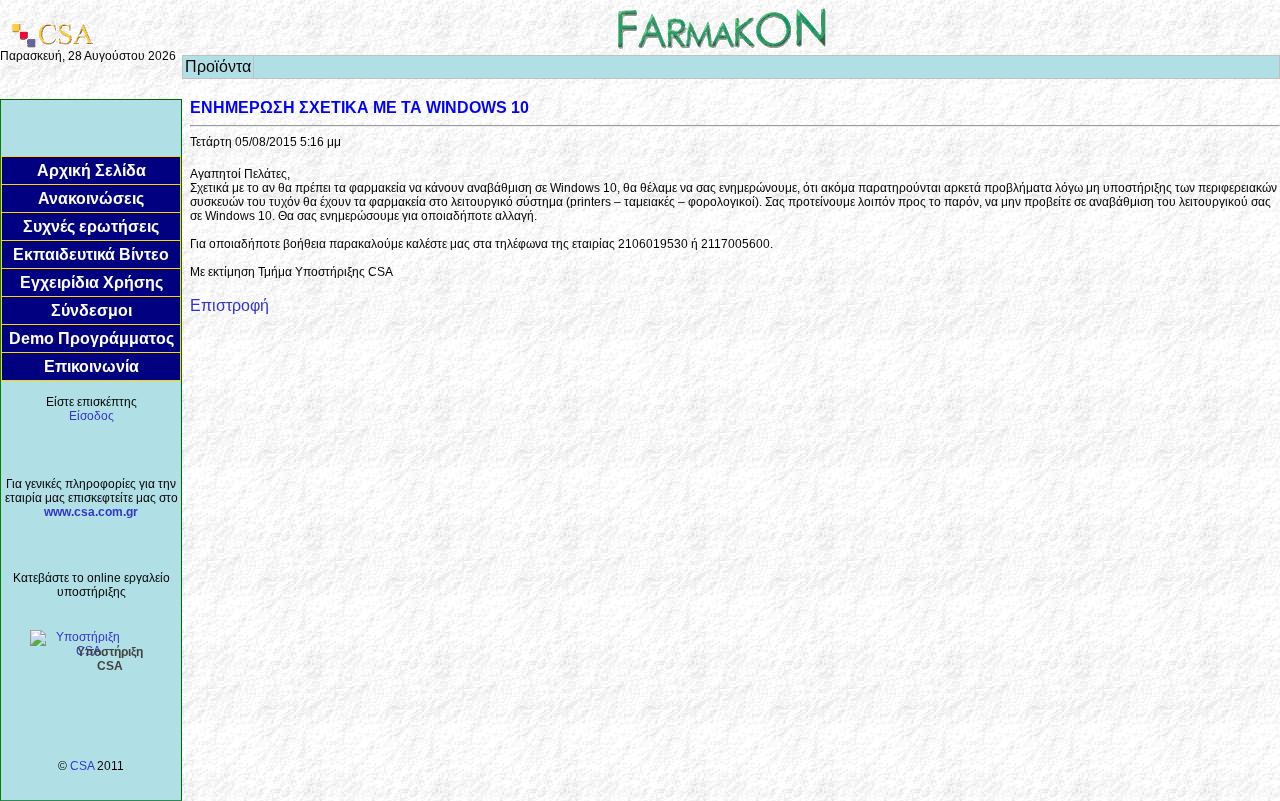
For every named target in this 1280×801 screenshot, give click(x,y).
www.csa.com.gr (91, 512)
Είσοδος (91, 416)
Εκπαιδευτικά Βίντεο (91, 254)
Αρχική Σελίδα (91, 170)
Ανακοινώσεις (91, 198)
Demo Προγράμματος (91, 338)
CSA (82, 766)
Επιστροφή (229, 305)
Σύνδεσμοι (91, 310)
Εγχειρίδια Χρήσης (91, 282)
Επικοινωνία (91, 366)
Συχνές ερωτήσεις (91, 226)
